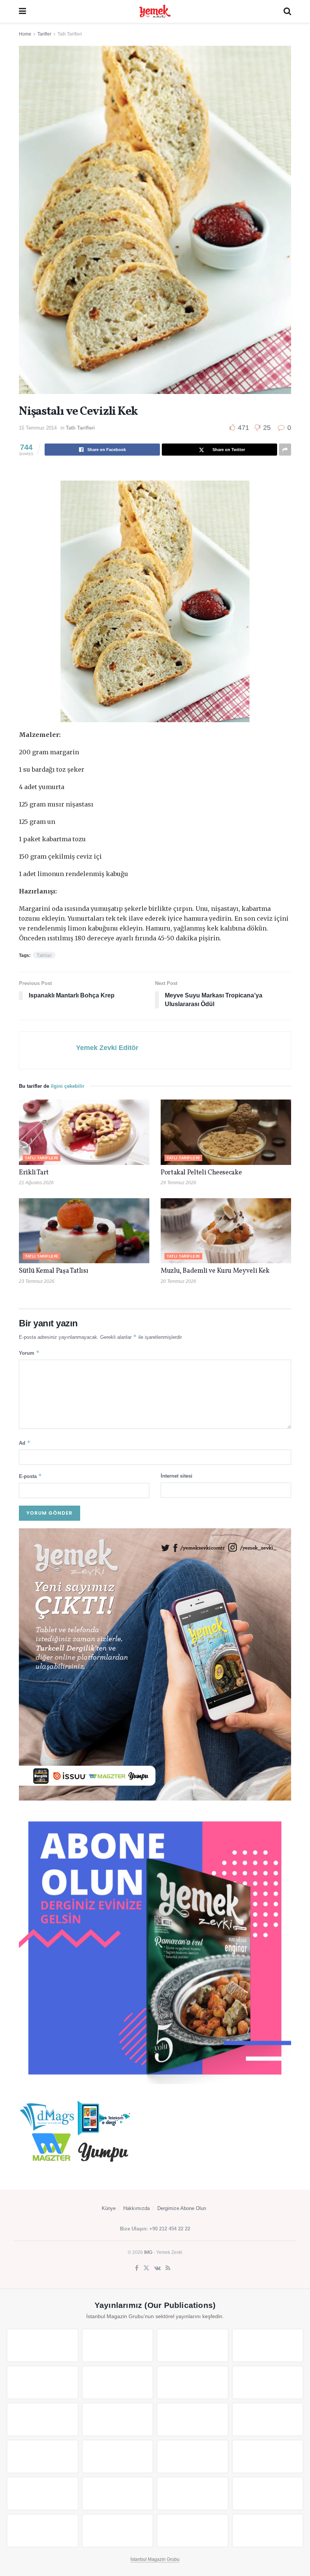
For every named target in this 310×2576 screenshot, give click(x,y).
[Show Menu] (22, 11)
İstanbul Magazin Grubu (155, 2559)
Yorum (29, 1353)
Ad (25, 1443)
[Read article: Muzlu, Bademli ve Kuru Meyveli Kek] (226, 1231)
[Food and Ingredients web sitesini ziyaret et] (193, 2382)
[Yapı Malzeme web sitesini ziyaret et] (43, 2531)
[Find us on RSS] (168, 2268)
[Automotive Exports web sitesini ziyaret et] (118, 2531)
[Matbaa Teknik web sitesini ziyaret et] (268, 2494)
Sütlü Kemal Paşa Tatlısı (53, 1271)
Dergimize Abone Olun (182, 2208)
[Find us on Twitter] (146, 2268)
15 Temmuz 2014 (38, 428)
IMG (148, 2252)
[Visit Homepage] (155, 11)
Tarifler (44, 34)
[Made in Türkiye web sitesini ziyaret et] (193, 2531)
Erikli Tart (35, 1173)
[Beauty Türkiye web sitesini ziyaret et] (43, 2345)
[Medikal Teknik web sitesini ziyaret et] (268, 2345)
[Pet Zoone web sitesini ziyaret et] (268, 2531)
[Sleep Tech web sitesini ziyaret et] (43, 2457)
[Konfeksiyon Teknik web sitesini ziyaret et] (193, 2419)
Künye (109, 2208)
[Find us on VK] (157, 2268)
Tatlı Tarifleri (70, 34)
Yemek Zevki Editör (107, 1048)
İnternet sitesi (177, 1476)
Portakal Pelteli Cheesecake (201, 1173)
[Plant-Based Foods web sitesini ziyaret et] (268, 2382)
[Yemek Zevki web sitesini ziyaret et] (43, 2382)
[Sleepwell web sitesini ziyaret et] (268, 2419)
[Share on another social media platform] (285, 450)
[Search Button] (287, 11)
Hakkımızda (136, 2208)
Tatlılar (44, 955)
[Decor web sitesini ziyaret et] (118, 2457)
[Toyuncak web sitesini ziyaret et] (43, 2494)
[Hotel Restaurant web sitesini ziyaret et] (118, 2382)
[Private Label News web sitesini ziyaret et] (118, 2345)
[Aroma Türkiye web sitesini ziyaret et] (43, 2419)
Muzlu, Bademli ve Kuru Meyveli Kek (215, 1271)
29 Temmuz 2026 (178, 1183)
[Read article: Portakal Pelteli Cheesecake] (226, 1132)
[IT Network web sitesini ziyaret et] (193, 2494)
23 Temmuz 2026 (37, 1281)
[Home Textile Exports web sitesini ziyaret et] (193, 2457)
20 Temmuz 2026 (178, 1281)
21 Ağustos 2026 (36, 1183)
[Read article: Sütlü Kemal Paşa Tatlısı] (84, 1231)
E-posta (30, 1476)
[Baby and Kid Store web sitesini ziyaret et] (118, 2494)
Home (25, 34)
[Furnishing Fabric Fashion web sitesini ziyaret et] (268, 2457)
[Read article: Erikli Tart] (84, 1132)
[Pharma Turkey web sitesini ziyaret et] (193, 2345)
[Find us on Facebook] (137, 2268)
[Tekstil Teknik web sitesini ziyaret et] (118, 2419)
